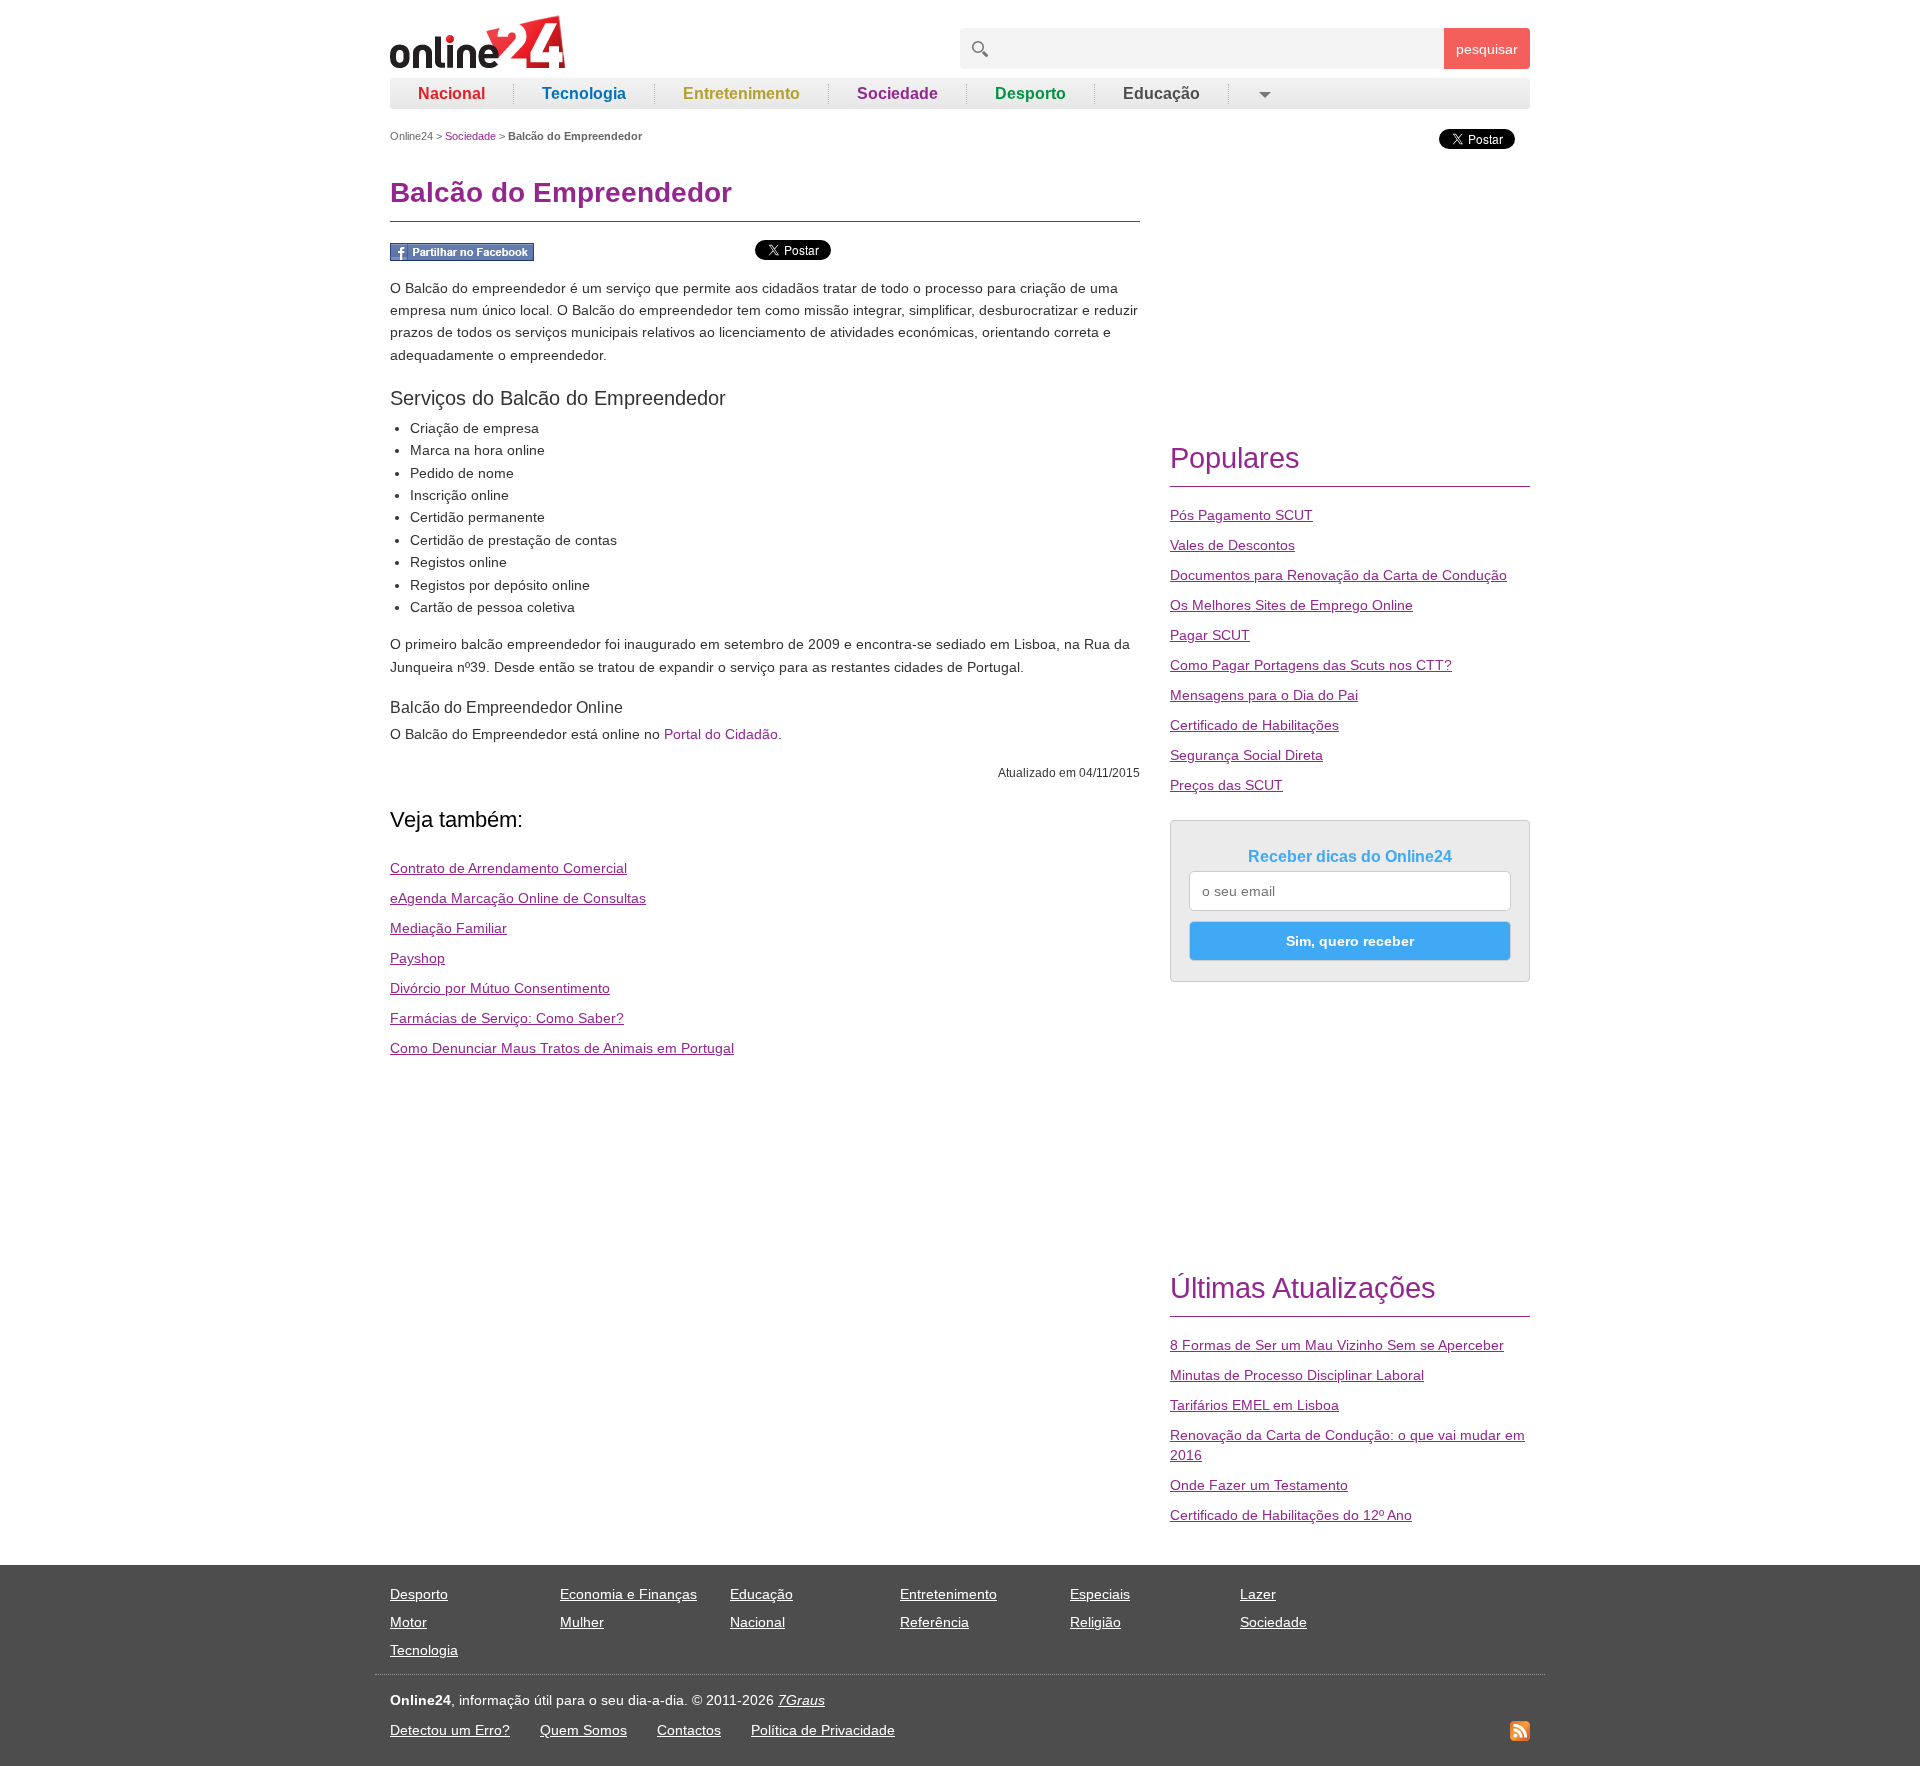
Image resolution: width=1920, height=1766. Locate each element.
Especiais (1100, 1594)
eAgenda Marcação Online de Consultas (518, 898)
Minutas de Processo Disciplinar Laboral (1297, 1375)
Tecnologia (584, 93)
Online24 (411, 136)
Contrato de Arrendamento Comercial (508, 868)
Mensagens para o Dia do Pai (1264, 695)
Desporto (1030, 93)
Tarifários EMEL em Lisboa (1254, 1405)
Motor (408, 1622)
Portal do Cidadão (721, 734)
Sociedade (897, 93)
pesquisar (1487, 49)
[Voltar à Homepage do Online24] (478, 45)
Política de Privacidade (823, 1730)
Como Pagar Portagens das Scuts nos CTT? (1311, 665)
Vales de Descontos (1232, 545)
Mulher (582, 1622)
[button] (1263, 94)
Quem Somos (583, 1730)
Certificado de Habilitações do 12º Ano (1291, 1515)
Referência (934, 1622)
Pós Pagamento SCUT (1241, 515)
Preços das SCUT (1226, 785)
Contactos (689, 1730)
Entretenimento (741, 93)
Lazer (1258, 1594)
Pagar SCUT (1210, 635)
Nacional (451, 93)
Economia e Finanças (628, 1594)
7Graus (801, 1700)
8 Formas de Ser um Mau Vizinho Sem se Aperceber (1337, 1345)
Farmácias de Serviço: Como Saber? (507, 1018)
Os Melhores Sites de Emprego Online (1291, 605)
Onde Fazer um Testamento (1259, 1485)
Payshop (417, 958)
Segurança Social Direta (1246, 755)
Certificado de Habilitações (1254, 725)
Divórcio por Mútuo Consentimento (500, 988)
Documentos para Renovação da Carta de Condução (1338, 575)
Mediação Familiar (448, 928)
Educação (1161, 93)
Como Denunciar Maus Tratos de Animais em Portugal (562, 1048)
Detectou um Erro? (450, 1730)
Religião (1095, 1622)
